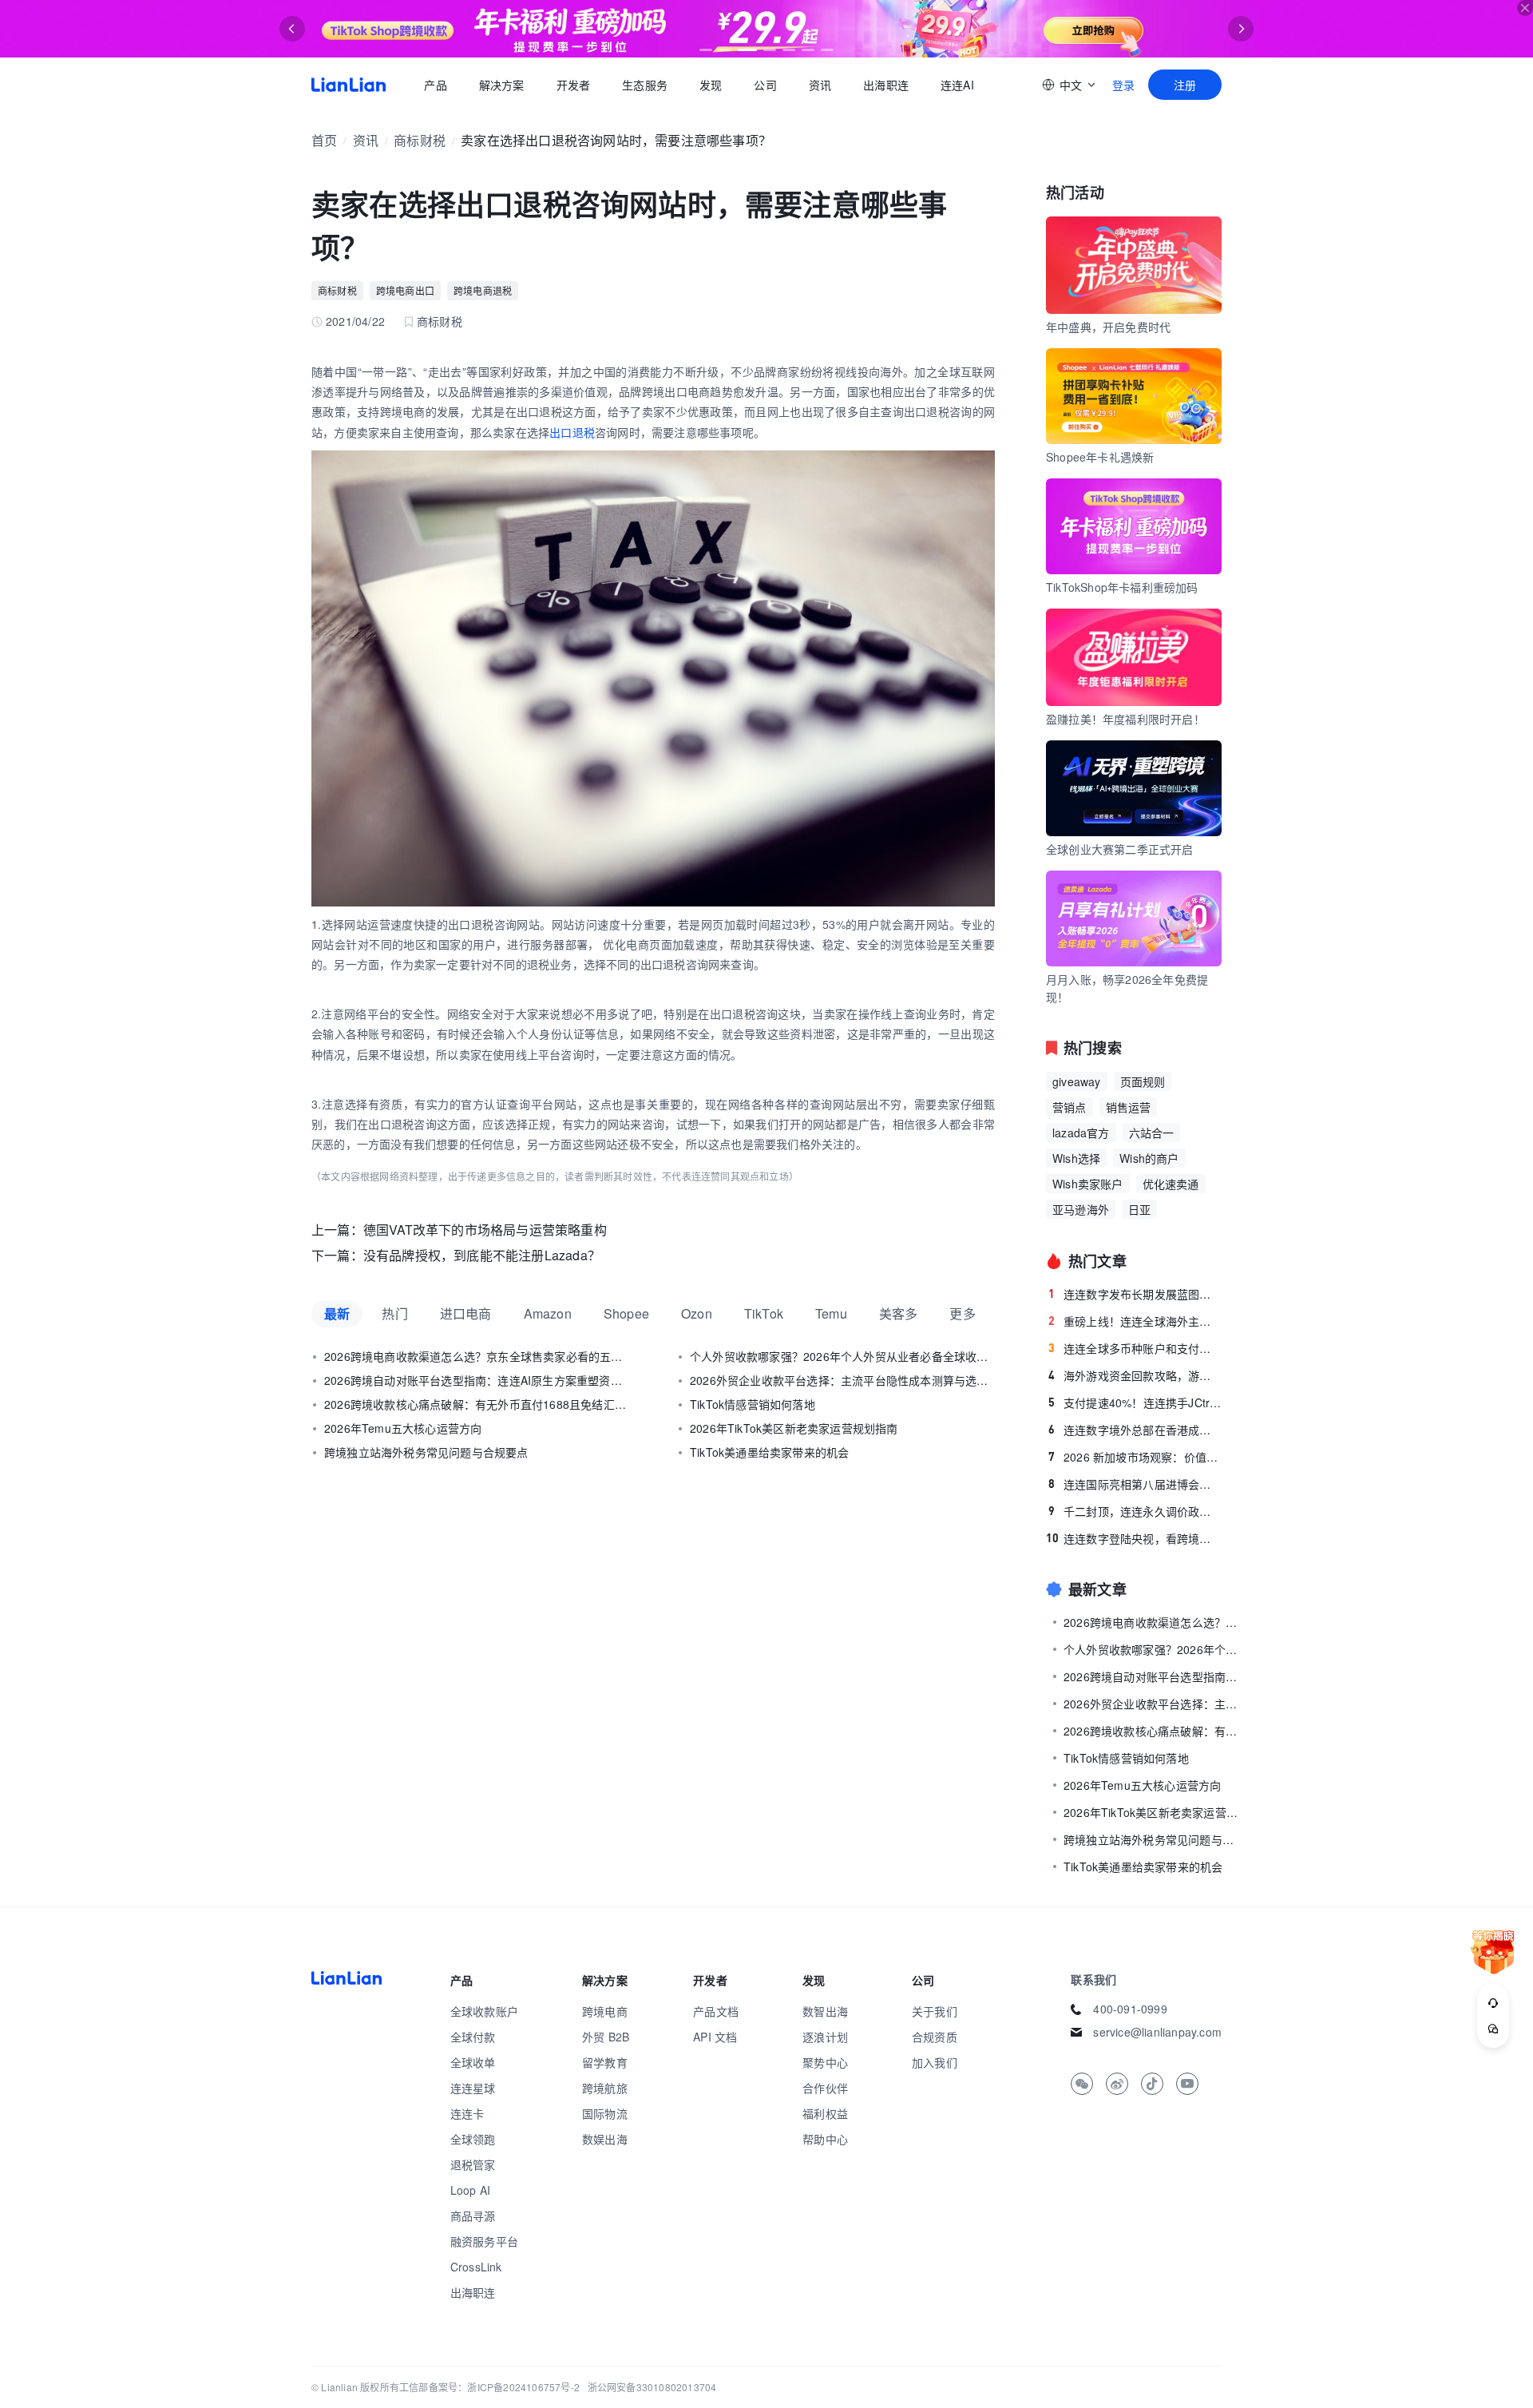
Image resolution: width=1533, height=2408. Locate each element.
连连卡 (467, 2113)
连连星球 (473, 2088)
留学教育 (605, 2062)
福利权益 (825, 2113)
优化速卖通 (1171, 1184)
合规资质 (935, 2037)
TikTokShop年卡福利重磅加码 (1122, 587)
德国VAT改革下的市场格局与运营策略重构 (485, 1230)
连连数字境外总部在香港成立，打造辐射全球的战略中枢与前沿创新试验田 (1135, 1430)
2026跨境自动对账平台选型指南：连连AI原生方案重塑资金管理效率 (477, 1380)
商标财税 (420, 140)
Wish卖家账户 (1088, 1184)
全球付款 (473, 2037)
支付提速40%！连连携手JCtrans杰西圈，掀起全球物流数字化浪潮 (1135, 1402)
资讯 (820, 85)
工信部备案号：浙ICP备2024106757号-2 (489, 2387)
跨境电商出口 (405, 290)
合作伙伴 (825, 2088)
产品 (435, 85)
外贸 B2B (606, 2037)
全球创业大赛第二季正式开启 (1120, 849)
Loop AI (470, 2190)
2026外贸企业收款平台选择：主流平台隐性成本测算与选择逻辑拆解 (842, 1380)
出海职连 (886, 85)
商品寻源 (473, 2216)
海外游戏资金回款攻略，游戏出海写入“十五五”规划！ (1135, 1375)
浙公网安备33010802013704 (652, 2387)
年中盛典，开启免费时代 (1108, 327)
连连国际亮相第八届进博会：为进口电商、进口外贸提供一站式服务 (1135, 1484)
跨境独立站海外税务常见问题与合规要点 (426, 1452)
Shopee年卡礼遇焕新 (1100, 457)
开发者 (573, 85)
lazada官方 (1081, 1133)
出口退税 (572, 432)
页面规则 (1143, 1081)
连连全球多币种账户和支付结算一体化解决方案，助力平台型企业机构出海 (1135, 1348)
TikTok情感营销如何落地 (753, 1404)
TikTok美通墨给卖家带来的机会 (769, 1452)
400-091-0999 (1130, 2009)
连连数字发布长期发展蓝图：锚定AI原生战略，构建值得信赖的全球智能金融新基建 (1135, 1294)
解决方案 (501, 85)
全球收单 (473, 2062)
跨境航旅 (605, 2088)
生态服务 (645, 85)
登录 (1123, 85)
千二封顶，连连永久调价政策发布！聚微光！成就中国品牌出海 (1135, 1511)
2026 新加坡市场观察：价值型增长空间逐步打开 (1135, 1457)
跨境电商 (605, 2011)
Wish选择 (1076, 1158)
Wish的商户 (1149, 1158)
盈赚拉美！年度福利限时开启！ (1125, 719)
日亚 (1139, 1209)
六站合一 (1152, 1133)
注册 (1185, 85)
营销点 (1070, 1107)
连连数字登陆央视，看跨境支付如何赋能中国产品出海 (1134, 1538)
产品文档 (716, 2011)
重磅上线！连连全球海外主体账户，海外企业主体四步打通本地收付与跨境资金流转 (1135, 1321)
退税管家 (473, 2164)
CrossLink (476, 2267)
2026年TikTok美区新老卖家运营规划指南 (794, 1428)
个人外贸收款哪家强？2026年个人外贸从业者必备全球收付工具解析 (842, 1356)
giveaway (1077, 1081)
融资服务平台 (484, 2241)
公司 (765, 85)
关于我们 (935, 2011)
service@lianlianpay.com (1157, 2032)
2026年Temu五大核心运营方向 (403, 1428)
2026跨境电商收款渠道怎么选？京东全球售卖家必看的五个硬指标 (477, 1356)
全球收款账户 (484, 2011)
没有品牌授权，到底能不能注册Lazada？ (482, 1255)
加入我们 (935, 2062)
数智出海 (825, 2011)
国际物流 (605, 2113)
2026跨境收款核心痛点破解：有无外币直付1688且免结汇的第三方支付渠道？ (477, 1404)
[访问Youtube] (1187, 2084)
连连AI (957, 85)
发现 (711, 85)
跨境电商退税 (483, 290)
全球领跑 (473, 2139)
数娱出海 (605, 2139)
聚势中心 (825, 2062)
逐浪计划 (825, 2037)
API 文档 (715, 2037)
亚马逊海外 (1081, 1209)
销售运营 (1129, 1107)
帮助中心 (825, 2139)
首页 (349, 85)
